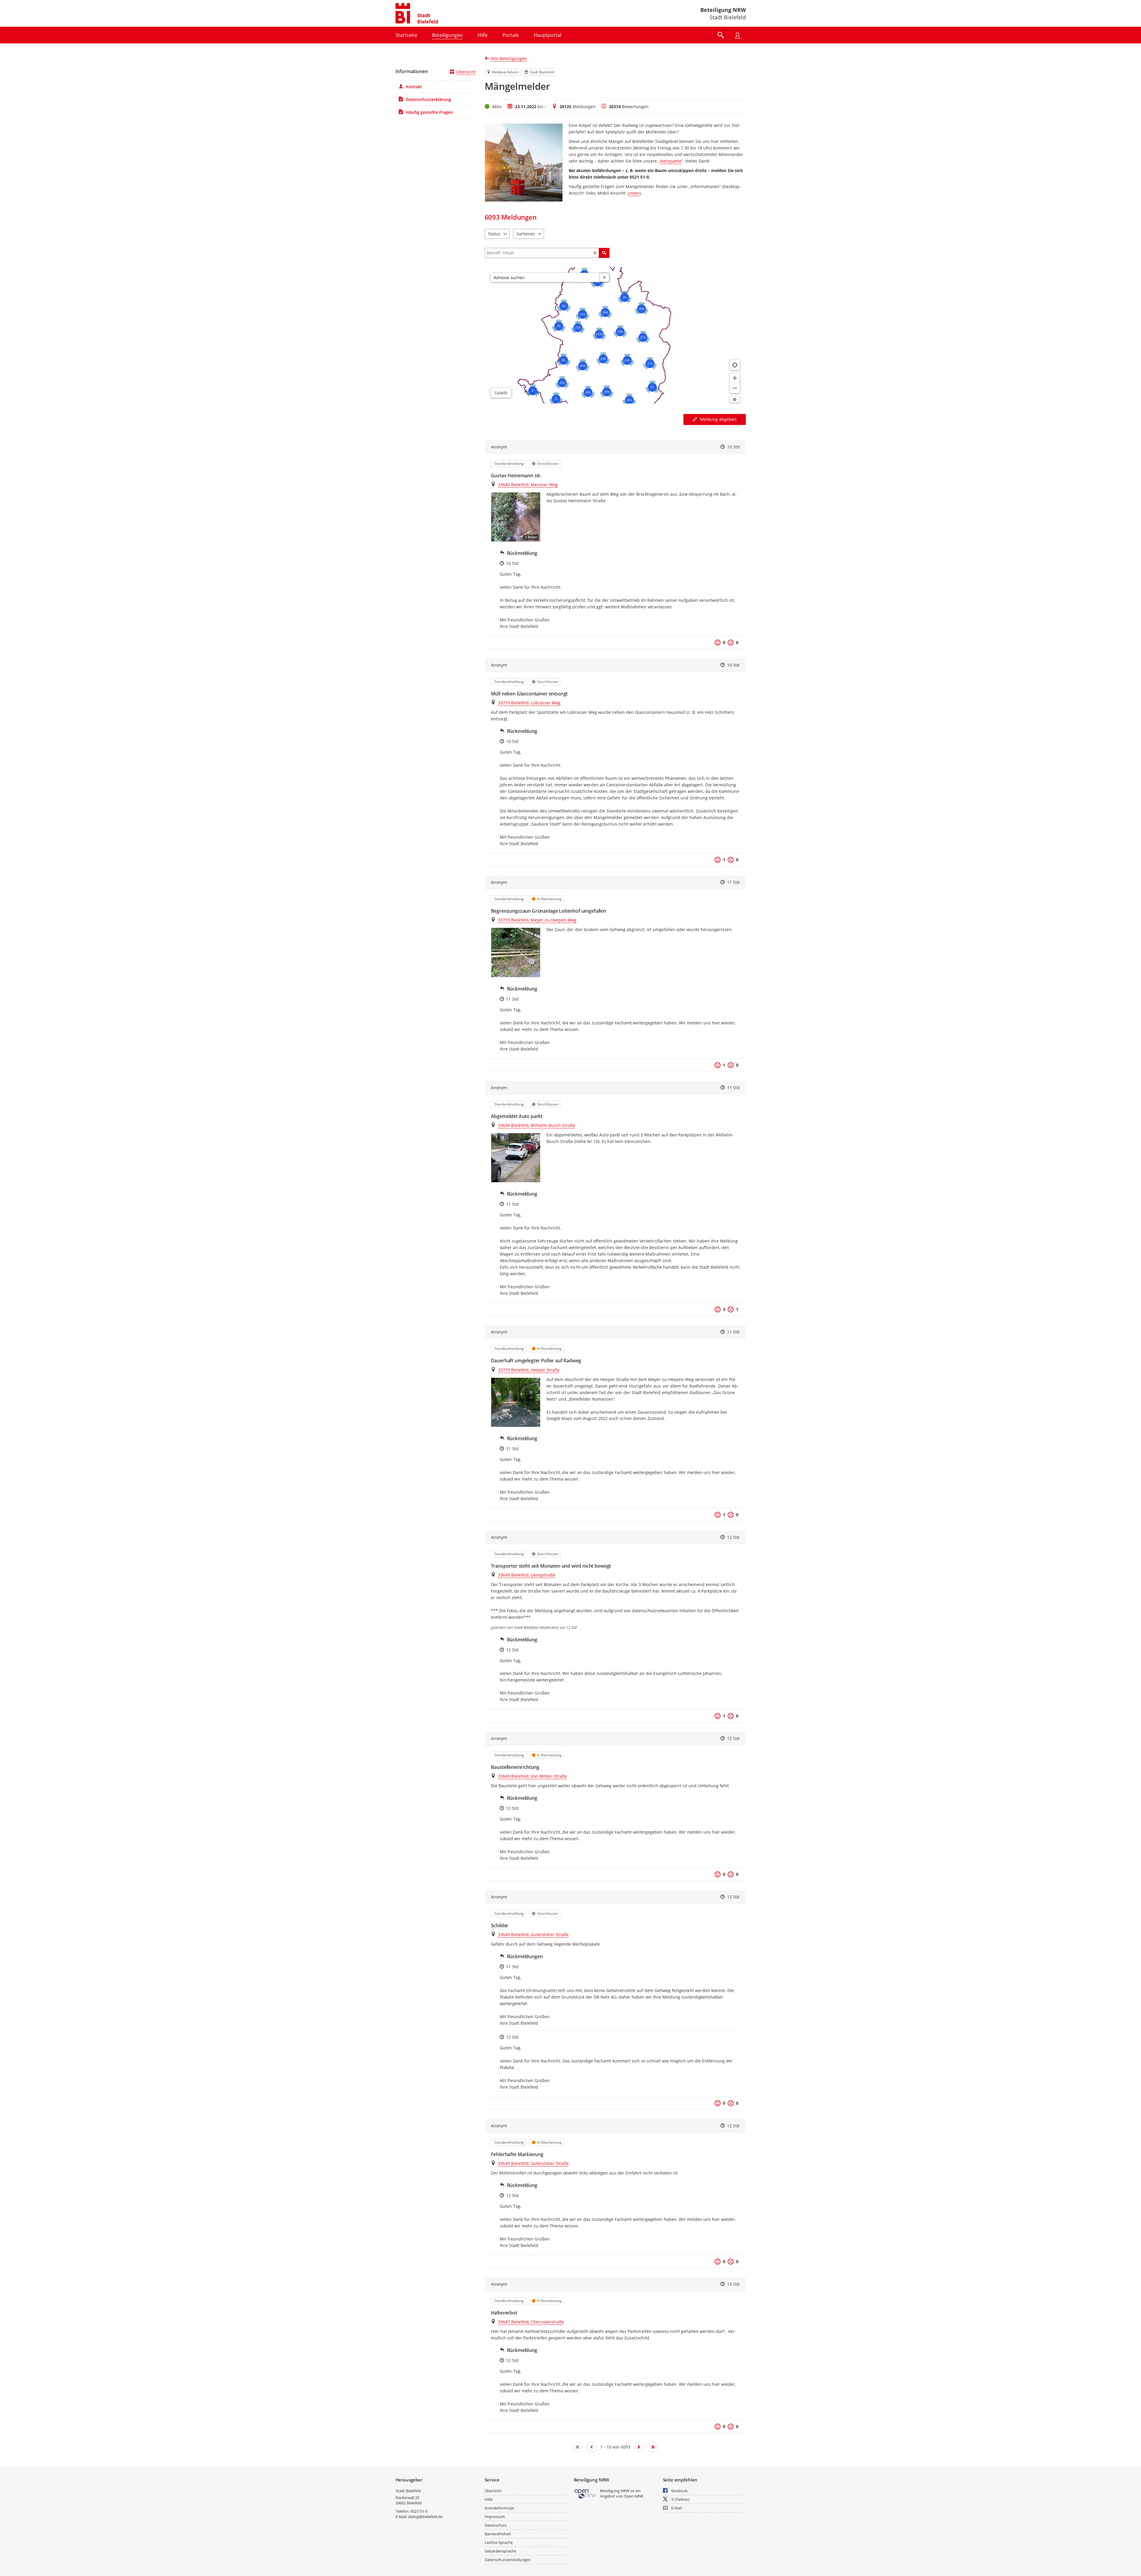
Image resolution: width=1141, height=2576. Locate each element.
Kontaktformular (499, 2508)
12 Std (733, 1537)
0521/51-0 (419, 2511)
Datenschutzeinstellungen (508, 2560)
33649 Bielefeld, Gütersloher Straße (533, 1935)
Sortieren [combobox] (526, 234)
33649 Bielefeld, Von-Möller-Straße (532, 1776)
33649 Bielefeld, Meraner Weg (528, 485)
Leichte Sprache (499, 2542)
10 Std (733, 447)
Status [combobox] (494, 234)
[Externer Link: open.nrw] (586, 2494)
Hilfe (489, 2499)
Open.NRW (633, 2496)
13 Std (733, 2284)
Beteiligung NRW (723, 10)
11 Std (733, 882)
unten (633, 193)
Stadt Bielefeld (408, 2491)
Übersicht (466, 72)
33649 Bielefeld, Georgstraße (527, 1575)
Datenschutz (496, 2525)
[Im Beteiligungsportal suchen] (721, 35)
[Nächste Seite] (639, 2447)
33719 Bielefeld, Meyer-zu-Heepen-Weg (537, 920)
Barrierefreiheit (498, 2534)
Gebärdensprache (500, 2551)
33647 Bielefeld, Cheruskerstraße (531, 2322)
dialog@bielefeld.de (425, 2517)
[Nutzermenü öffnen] (737, 35)
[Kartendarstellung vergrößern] (735, 378)
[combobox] (545, 278)
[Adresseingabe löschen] (604, 278)
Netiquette (671, 161)
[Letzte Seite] (653, 2447)
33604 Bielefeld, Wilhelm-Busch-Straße (537, 1125)
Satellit (501, 393)
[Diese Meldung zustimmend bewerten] (718, 643)
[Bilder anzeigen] (516, 952)
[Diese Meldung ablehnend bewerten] (731, 643)
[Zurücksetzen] (595, 253)
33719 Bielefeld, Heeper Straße (529, 1370)
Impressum (495, 2517)
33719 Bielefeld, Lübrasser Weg (529, 703)
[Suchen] (604, 253)
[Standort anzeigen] (735, 365)
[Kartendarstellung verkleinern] (735, 388)
